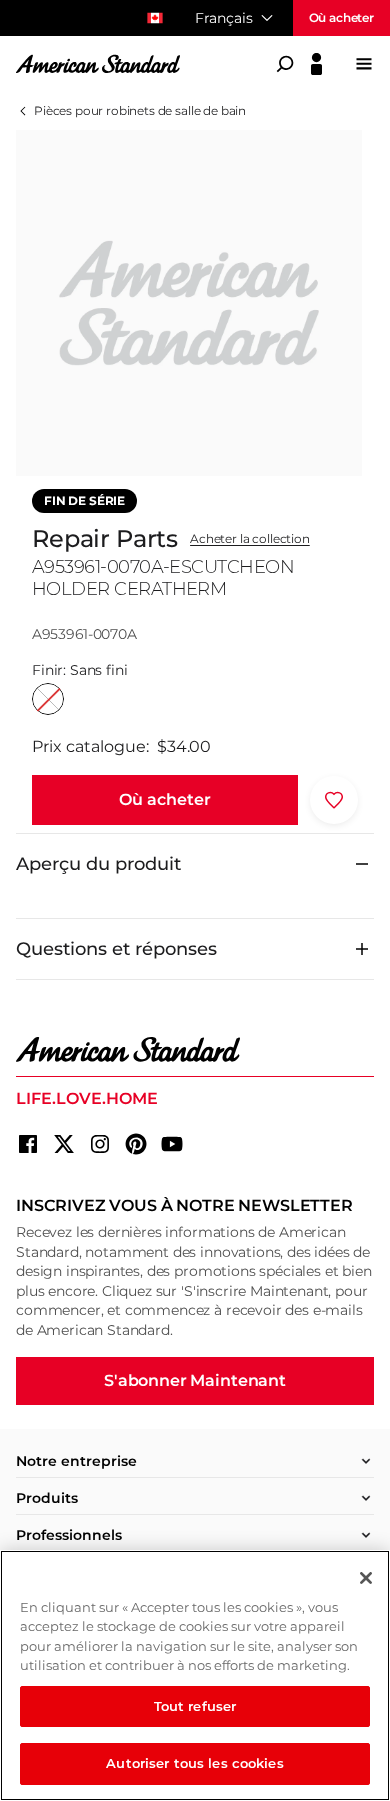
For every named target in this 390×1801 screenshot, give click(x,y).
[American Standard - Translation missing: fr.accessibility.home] (195, 1050)
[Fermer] (366, 1578)
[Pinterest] (136, 1144)
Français (224, 18)
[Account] (316, 64)
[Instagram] (100, 1144)
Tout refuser (195, 1706)
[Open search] (285, 64)
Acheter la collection (250, 539)
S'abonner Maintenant (195, 1380)
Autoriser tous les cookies (194, 1763)
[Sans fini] (48, 699)
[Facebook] (28, 1144)
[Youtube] (172, 1144)
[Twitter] (64, 1144)
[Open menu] (364, 64)
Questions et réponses (116, 949)
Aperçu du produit (98, 864)
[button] (165, 800)
